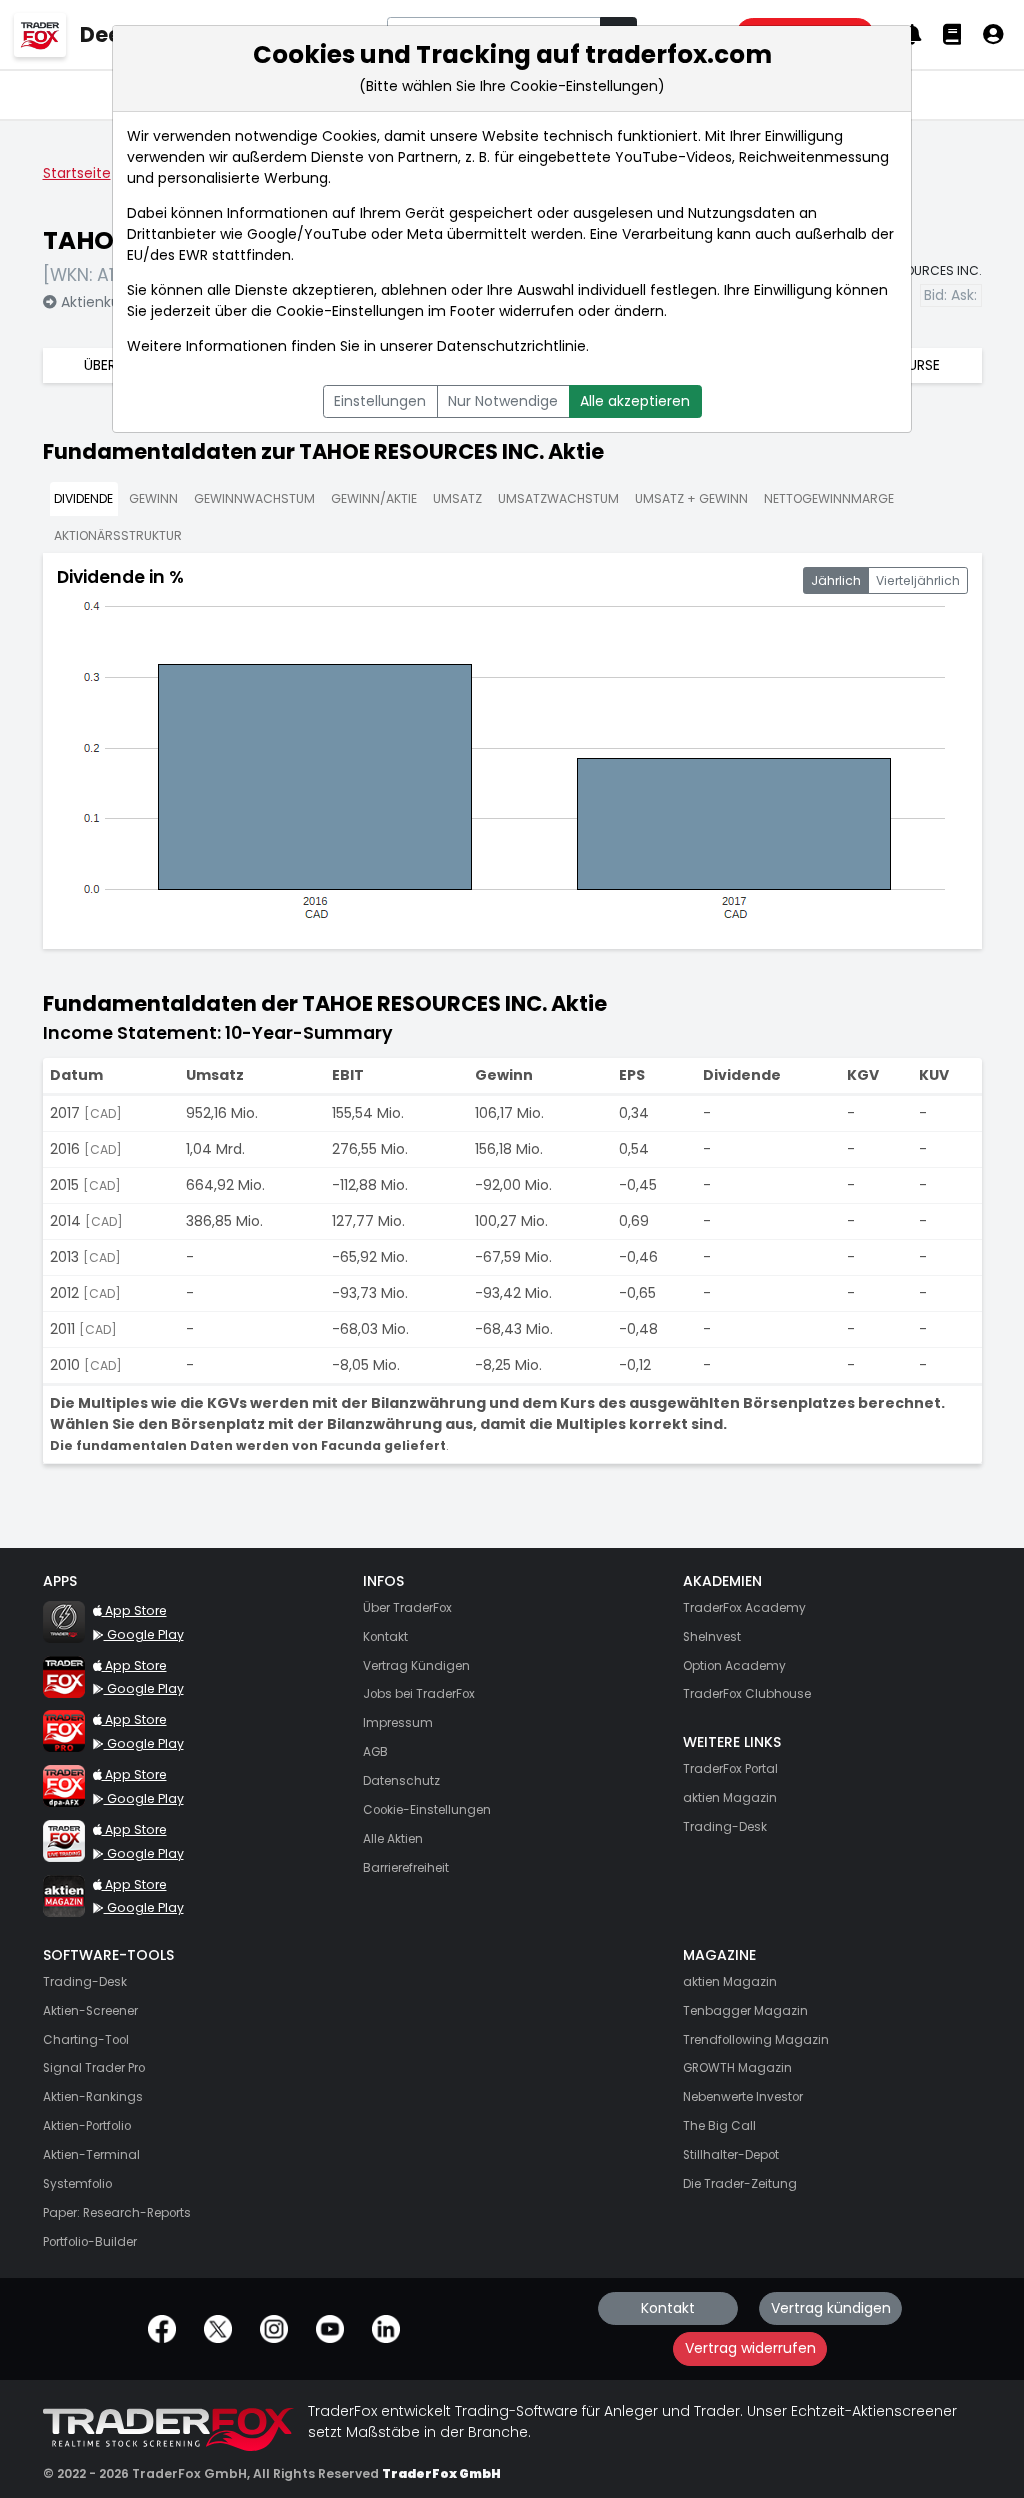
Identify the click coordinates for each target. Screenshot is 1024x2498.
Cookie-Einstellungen (350, 311)
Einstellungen (380, 401)
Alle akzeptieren (635, 401)
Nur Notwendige (503, 401)
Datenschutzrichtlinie (511, 346)
